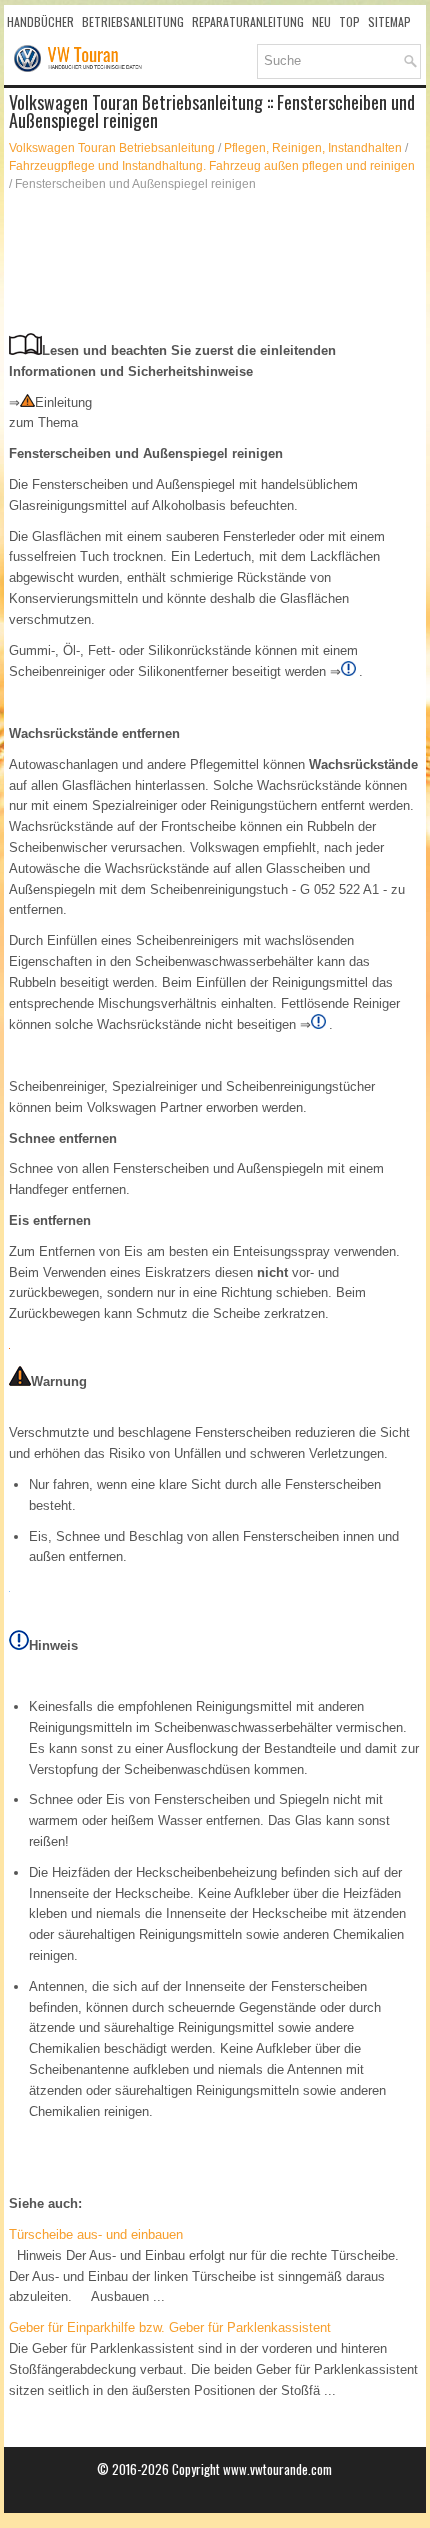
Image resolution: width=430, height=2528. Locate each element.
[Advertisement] (214, 263)
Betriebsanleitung (133, 21)
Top (349, 21)
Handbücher (40, 21)
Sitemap (389, 21)
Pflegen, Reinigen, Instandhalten (313, 148)
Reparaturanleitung (248, 21)
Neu (321, 21)
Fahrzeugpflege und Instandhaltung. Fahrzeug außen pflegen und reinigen (212, 166)
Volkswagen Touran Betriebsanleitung (112, 148)
